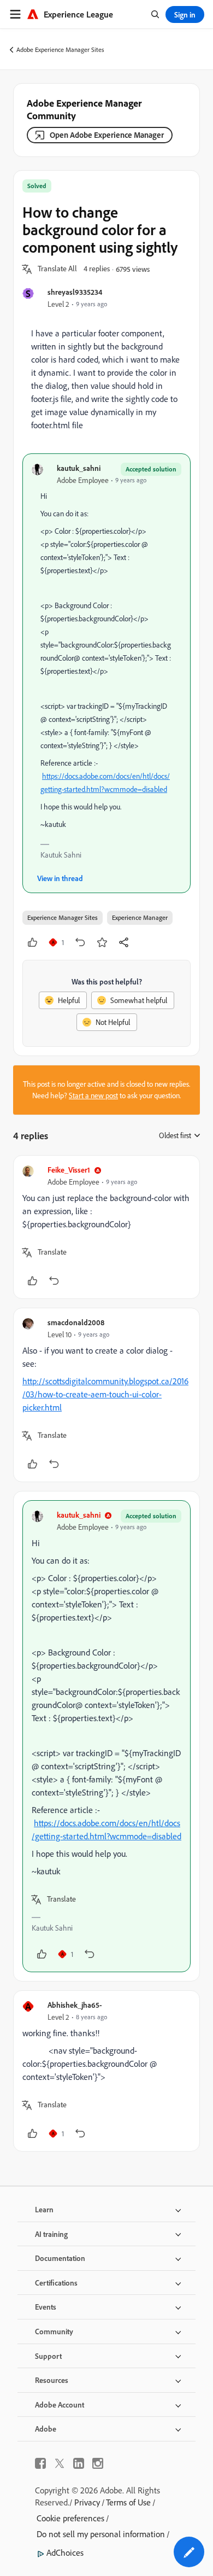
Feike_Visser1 (69, 1170)
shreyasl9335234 (75, 292)
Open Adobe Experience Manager (107, 135)
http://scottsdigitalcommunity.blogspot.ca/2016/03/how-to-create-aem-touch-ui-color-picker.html (105, 1394)
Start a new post (93, 1095)
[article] (106, 1227)
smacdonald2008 (76, 1322)
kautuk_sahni (79, 468)
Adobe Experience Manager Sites (60, 49)
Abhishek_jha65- (75, 2005)
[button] (57, 269)
